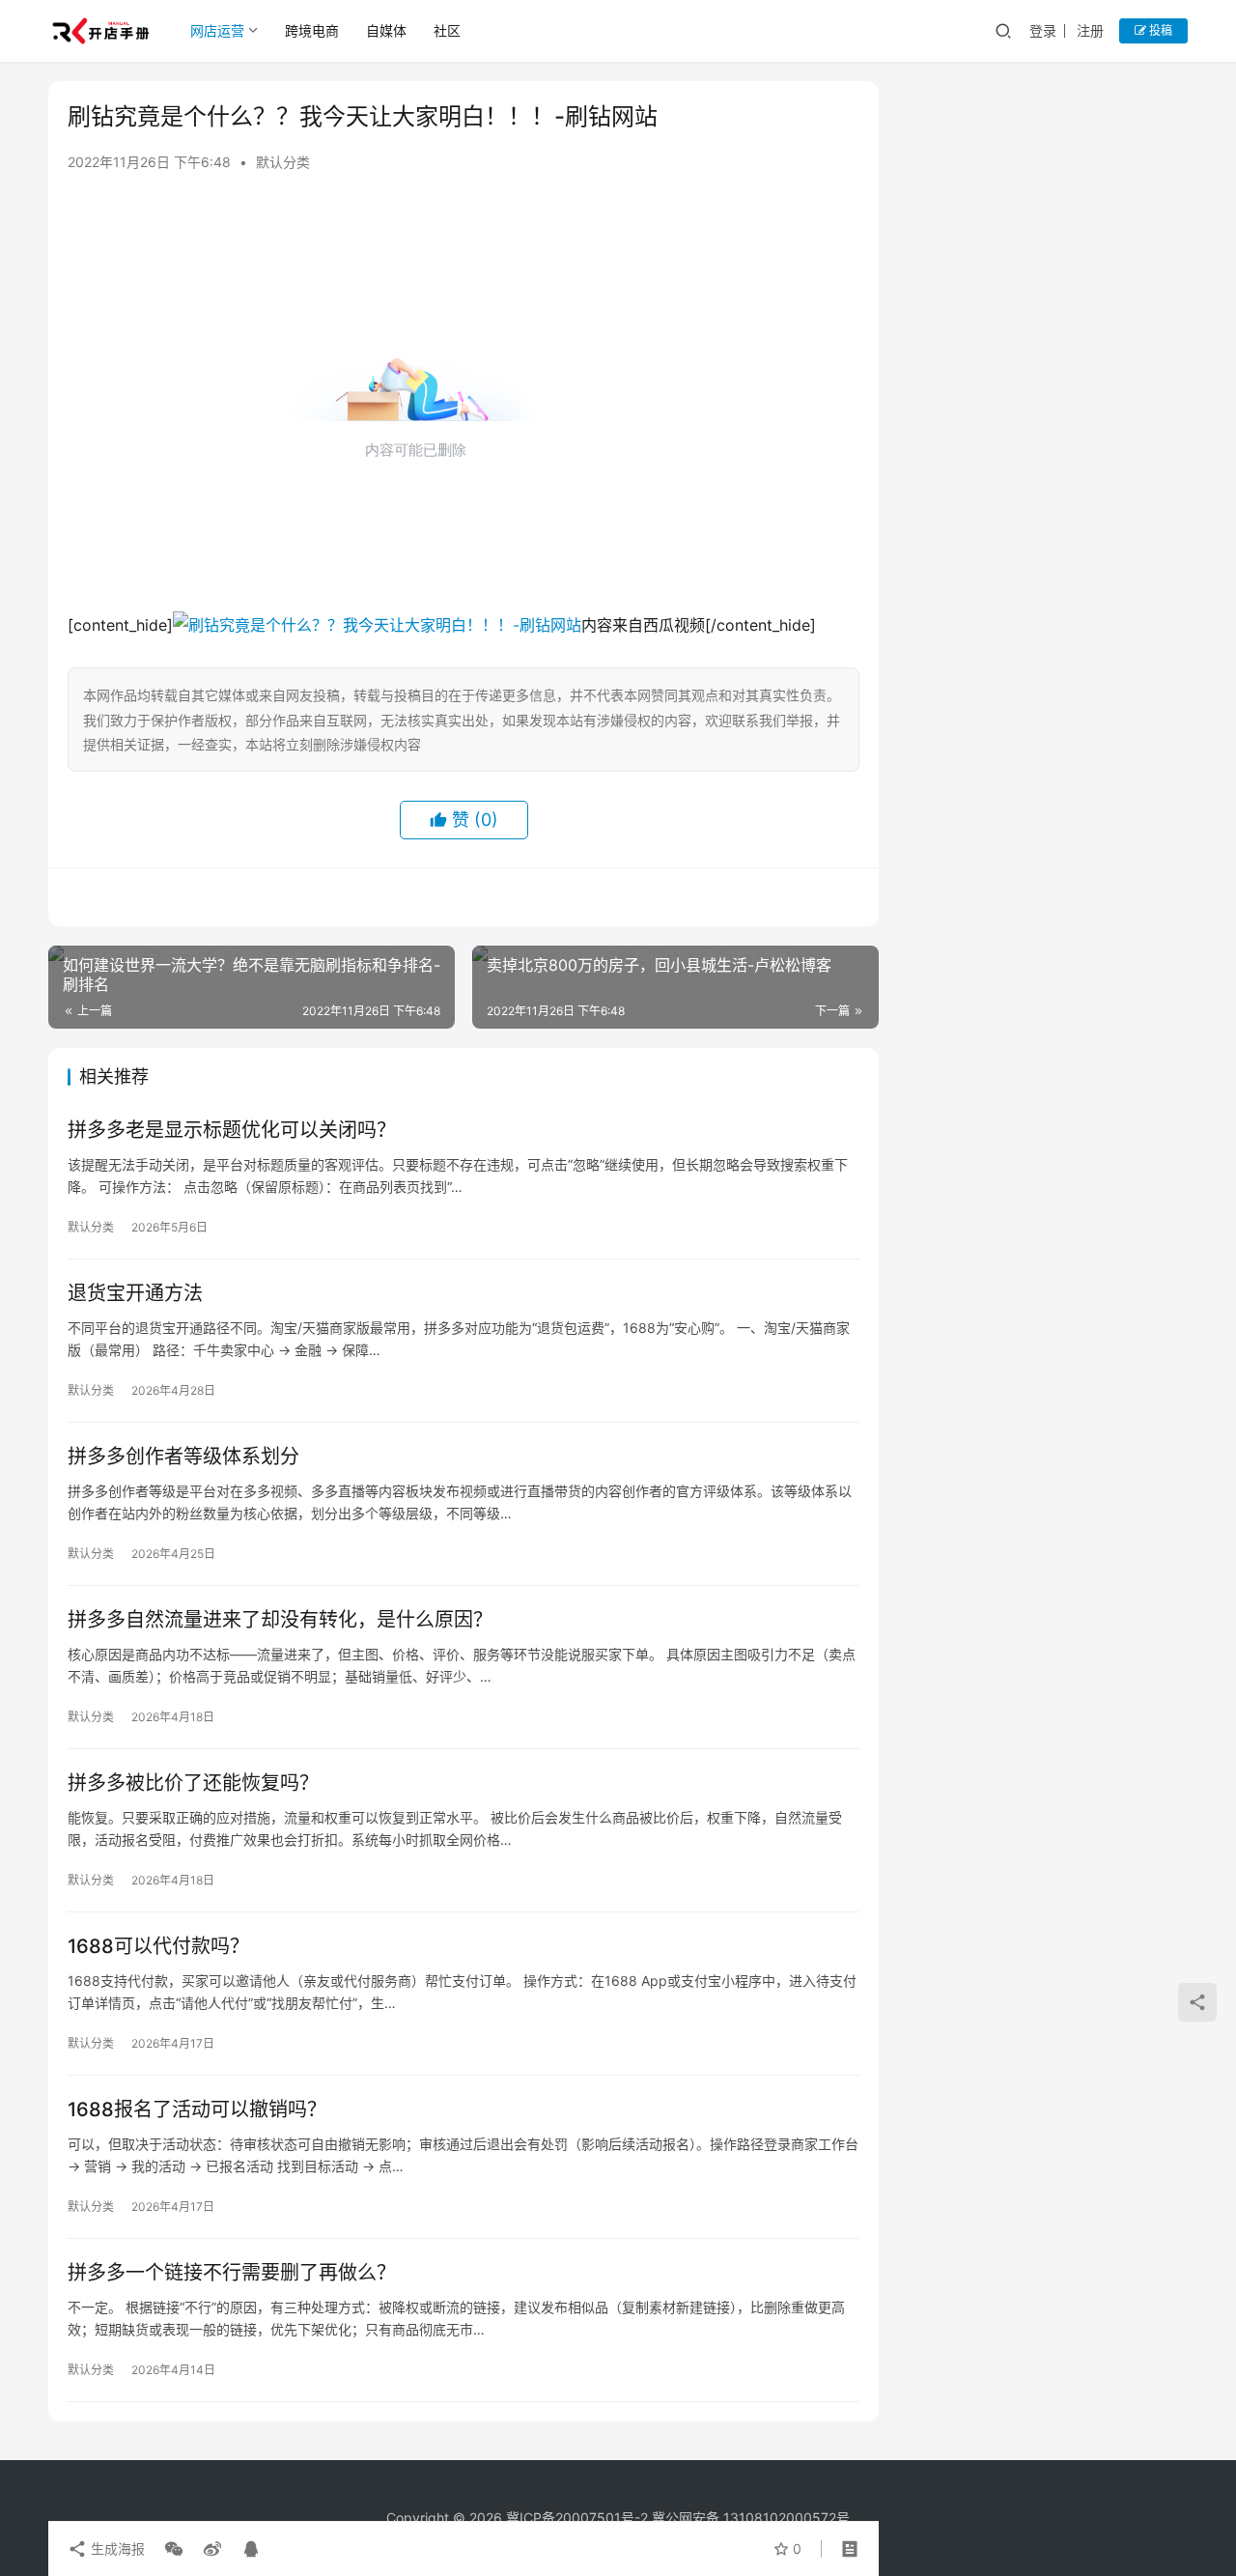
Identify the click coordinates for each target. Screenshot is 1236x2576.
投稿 (1159, 30)
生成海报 (116, 2548)
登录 (1043, 30)
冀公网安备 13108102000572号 (751, 2518)
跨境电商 (312, 30)
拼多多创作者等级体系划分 (183, 1457)
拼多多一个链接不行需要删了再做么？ (232, 2273)
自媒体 (386, 30)
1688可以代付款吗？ (158, 1946)
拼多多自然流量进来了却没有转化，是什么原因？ (280, 1620)
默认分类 (283, 162)
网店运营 (217, 30)
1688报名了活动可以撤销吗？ (197, 2109)
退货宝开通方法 (135, 1293)
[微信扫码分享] (174, 2549)
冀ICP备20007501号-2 (577, 2518)
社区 (447, 30)
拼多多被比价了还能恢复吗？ (193, 1783)
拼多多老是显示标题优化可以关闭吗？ (232, 1130)
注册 (1090, 30)
